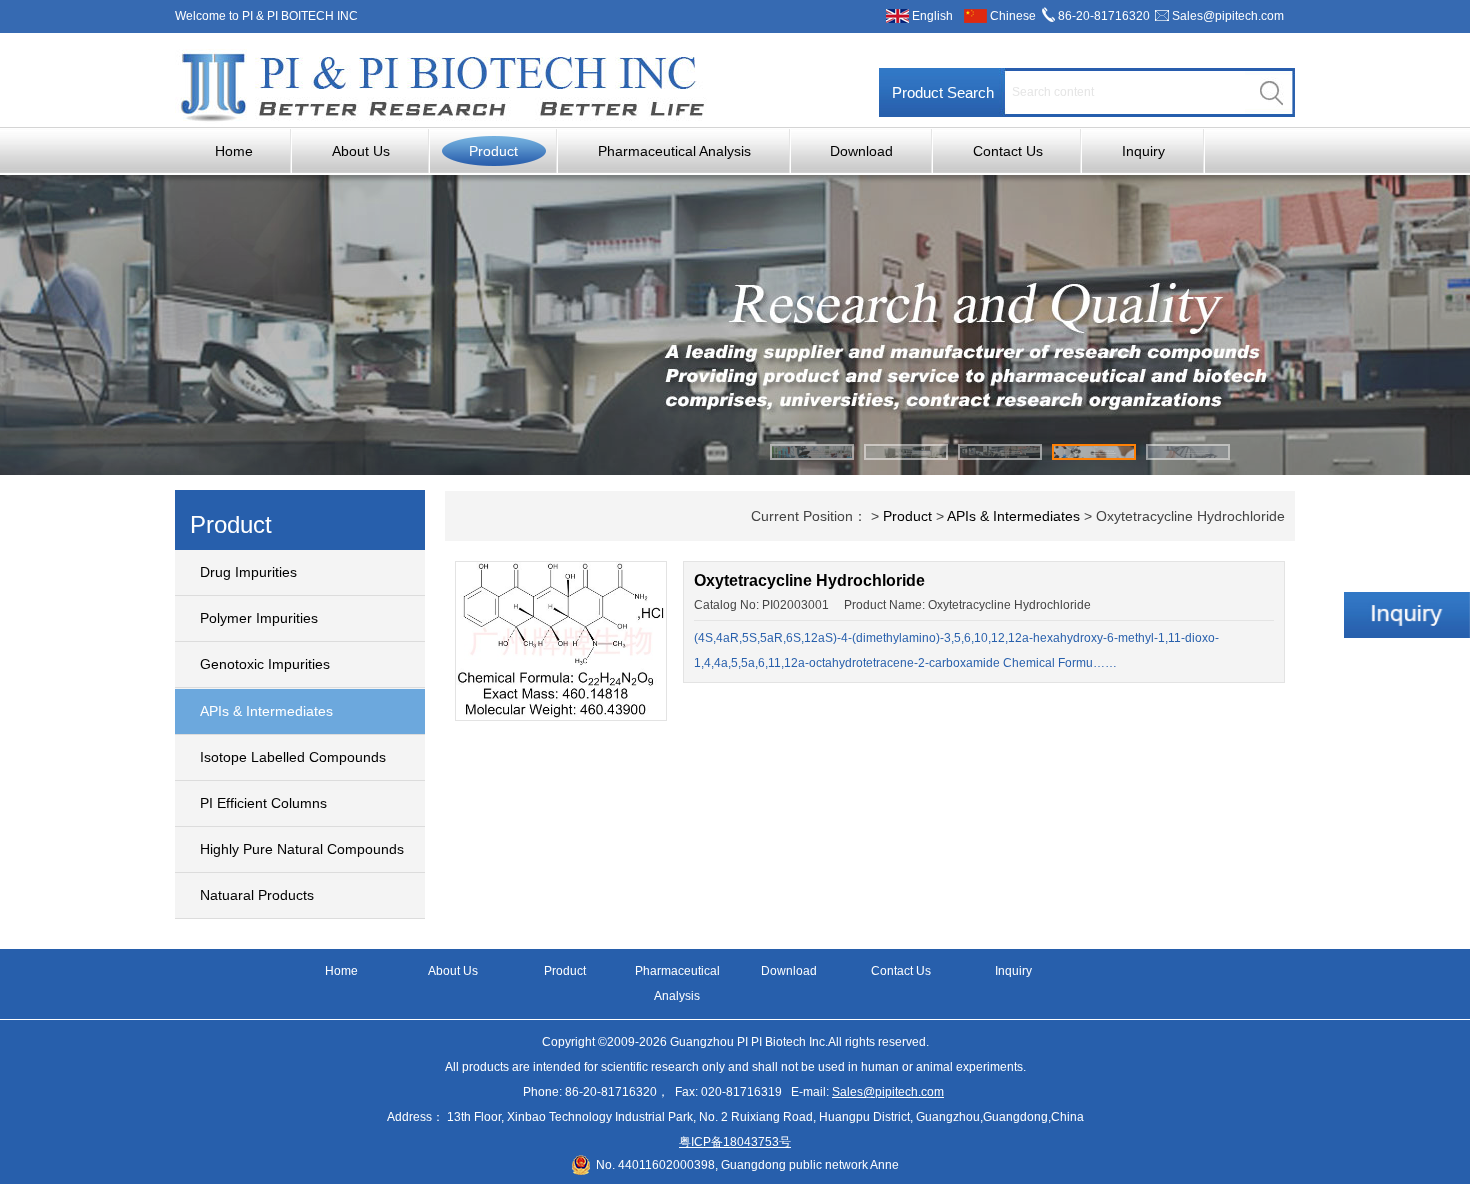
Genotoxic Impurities (265, 664)
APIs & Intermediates (266, 711)
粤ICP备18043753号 (735, 1142)
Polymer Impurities (259, 618)
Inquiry (1143, 151)
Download (861, 151)
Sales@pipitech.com (1228, 16)
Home (234, 151)
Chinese (1013, 16)
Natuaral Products (257, 895)
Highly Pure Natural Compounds (302, 849)
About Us (361, 151)
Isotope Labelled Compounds (293, 757)
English (932, 16)
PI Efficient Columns (263, 803)
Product (493, 151)
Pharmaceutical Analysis (674, 151)
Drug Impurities (248, 572)
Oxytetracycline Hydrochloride (809, 580)
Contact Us (1008, 151)
